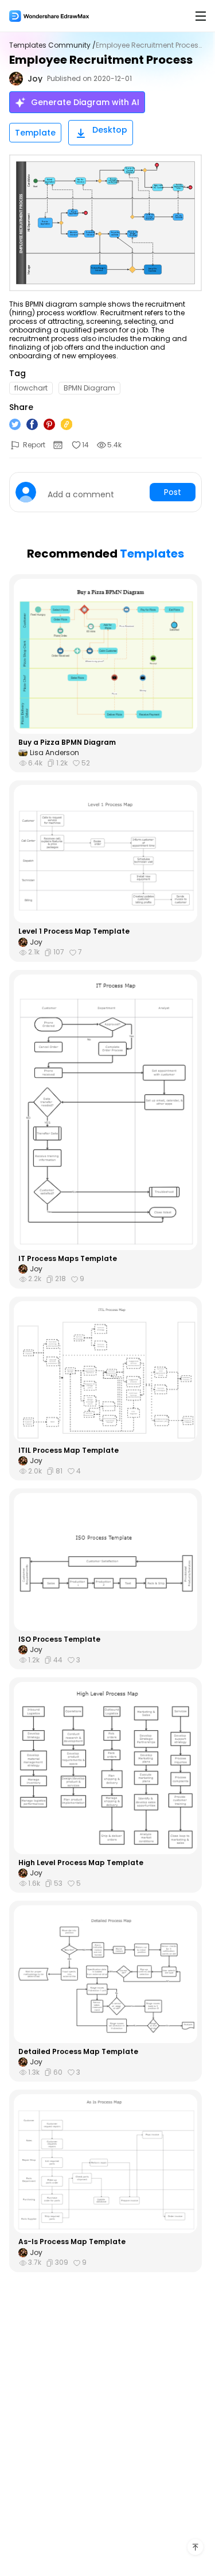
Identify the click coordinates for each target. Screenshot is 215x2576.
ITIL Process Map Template (69, 1451)
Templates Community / (52, 45)
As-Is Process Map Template (72, 2242)
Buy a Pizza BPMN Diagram (67, 742)
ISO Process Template (59, 1639)
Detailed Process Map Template (78, 2052)
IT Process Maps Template (68, 1259)
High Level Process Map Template (81, 1863)
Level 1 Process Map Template (74, 931)
